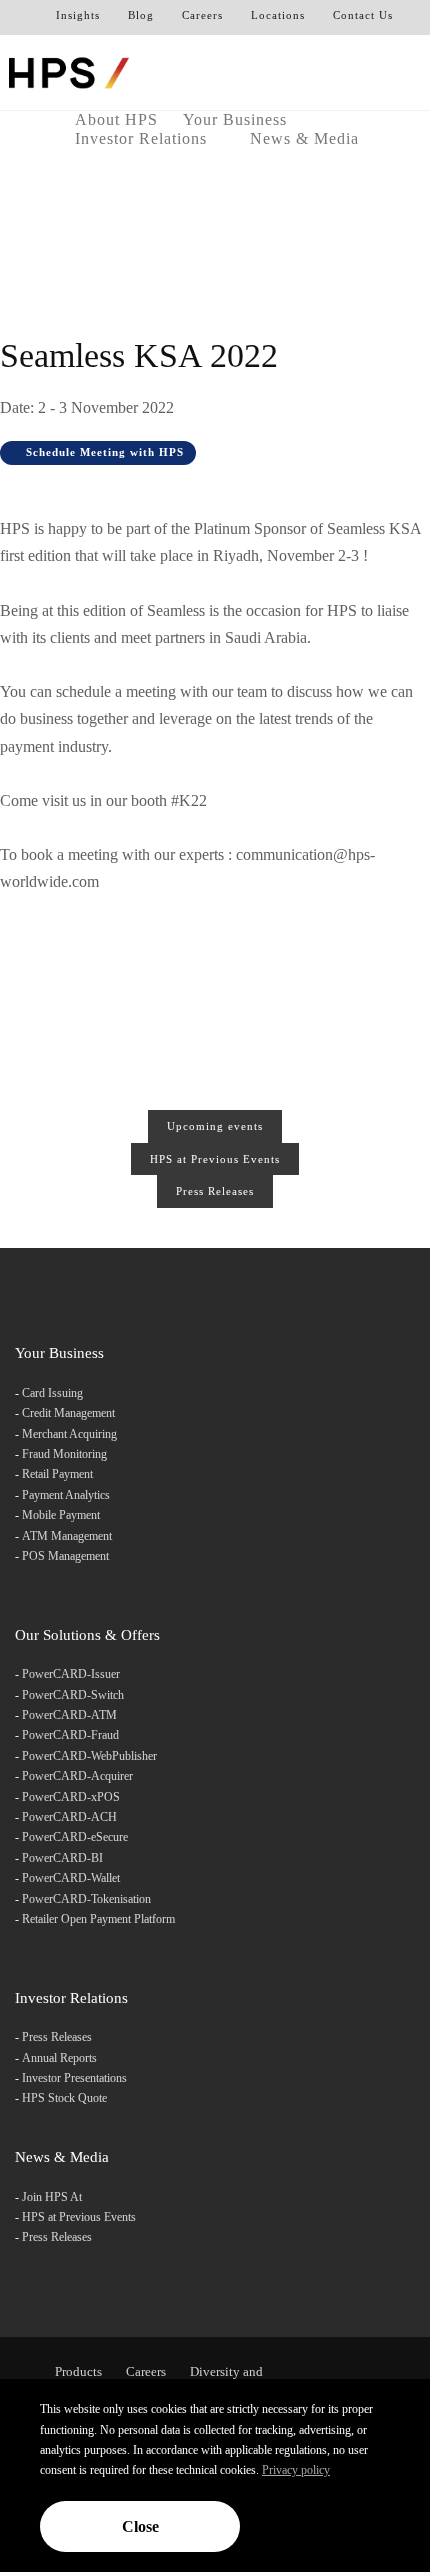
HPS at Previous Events (215, 1159)
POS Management (65, 1556)
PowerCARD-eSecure (75, 1837)
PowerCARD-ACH (69, 1817)
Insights (78, 15)
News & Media (307, 138)
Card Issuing (52, 1393)
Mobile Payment (61, 1515)
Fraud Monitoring (64, 1454)
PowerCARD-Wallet (71, 1878)
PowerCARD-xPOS (71, 1797)
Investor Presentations (74, 2078)
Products (78, 2371)
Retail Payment (57, 1474)
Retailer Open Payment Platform (98, 1919)
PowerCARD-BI (62, 1858)
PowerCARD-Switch (73, 1695)
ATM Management (67, 1536)
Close (140, 2526)
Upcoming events (215, 1126)
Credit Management (68, 1413)
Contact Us (363, 15)
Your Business (237, 119)
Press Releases (215, 1191)
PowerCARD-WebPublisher (89, 1756)
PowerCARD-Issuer (71, 1674)
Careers (202, 15)
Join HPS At (52, 2197)
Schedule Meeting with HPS (103, 452)
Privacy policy (296, 2470)
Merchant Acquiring (69, 1434)
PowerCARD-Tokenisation (86, 1899)
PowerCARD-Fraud (70, 1735)
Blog (141, 15)
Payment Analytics (66, 1495)
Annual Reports (59, 2058)
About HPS (116, 119)
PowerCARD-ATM (69, 1715)
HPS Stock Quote (64, 2098)
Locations (278, 15)
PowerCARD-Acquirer (77, 1776)
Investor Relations (143, 138)
